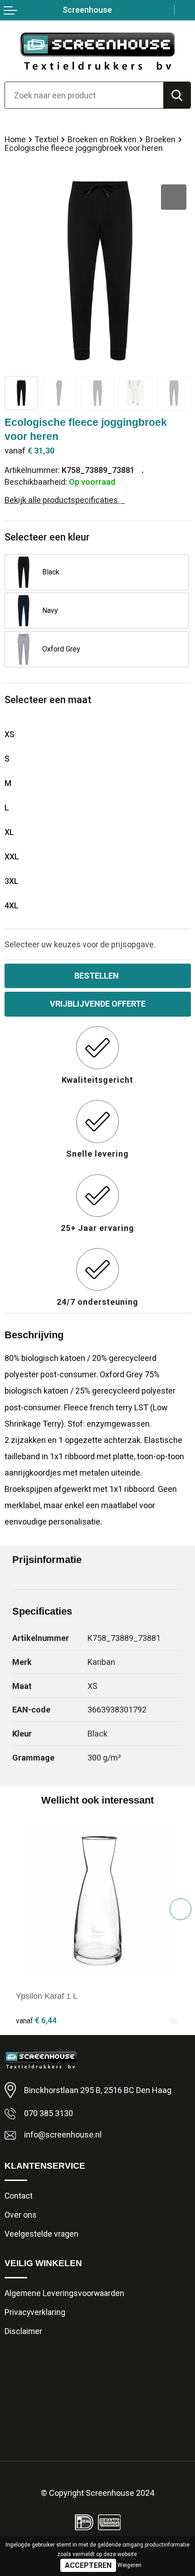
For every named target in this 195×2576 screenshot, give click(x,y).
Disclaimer (23, 2331)
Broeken (161, 140)
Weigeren (129, 2565)
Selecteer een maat (48, 700)
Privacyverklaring (35, 2312)
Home (15, 140)
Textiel (47, 140)
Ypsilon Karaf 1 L (47, 1996)
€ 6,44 (36, 2020)
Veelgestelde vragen (41, 2234)
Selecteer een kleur (47, 537)
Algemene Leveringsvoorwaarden (64, 2293)
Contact (19, 2196)
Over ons (21, 2215)
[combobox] (84, 95)
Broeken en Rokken (102, 140)
